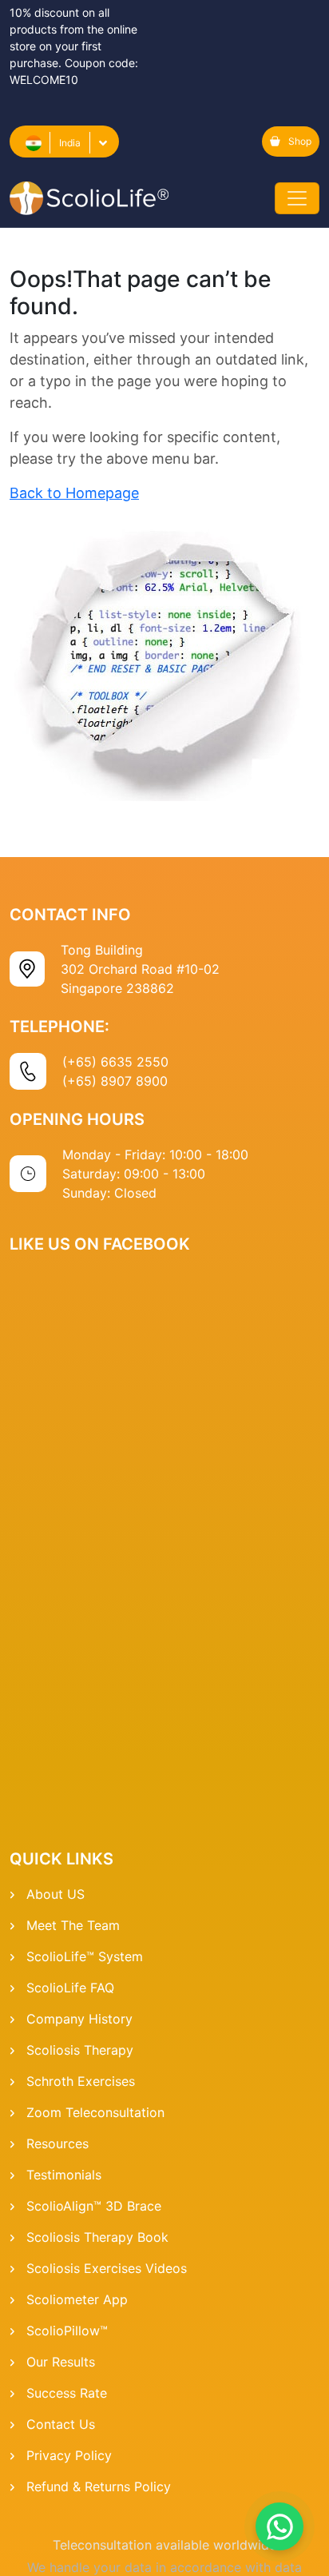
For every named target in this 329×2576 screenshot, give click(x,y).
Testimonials (64, 2175)
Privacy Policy (69, 2455)
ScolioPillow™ (67, 2331)
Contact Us (61, 2424)
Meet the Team (73, 1925)
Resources (57, 2143)
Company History (79, 2019)
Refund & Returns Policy (99, 2486)
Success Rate (67, 2393)
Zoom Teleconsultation (95, 2112)
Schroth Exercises (81, 2081)
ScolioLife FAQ (70, 1988)
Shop (300, 141)
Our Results (61, 2362)
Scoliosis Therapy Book (97, 2237)
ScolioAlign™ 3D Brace (94, 2206)
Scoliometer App (77, 2299)
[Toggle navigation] (297, 198)
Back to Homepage (74, 493)
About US (55, 1894)
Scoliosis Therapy (80, 2050)
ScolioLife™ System (85, 1956)
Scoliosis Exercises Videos (107, 2268)
